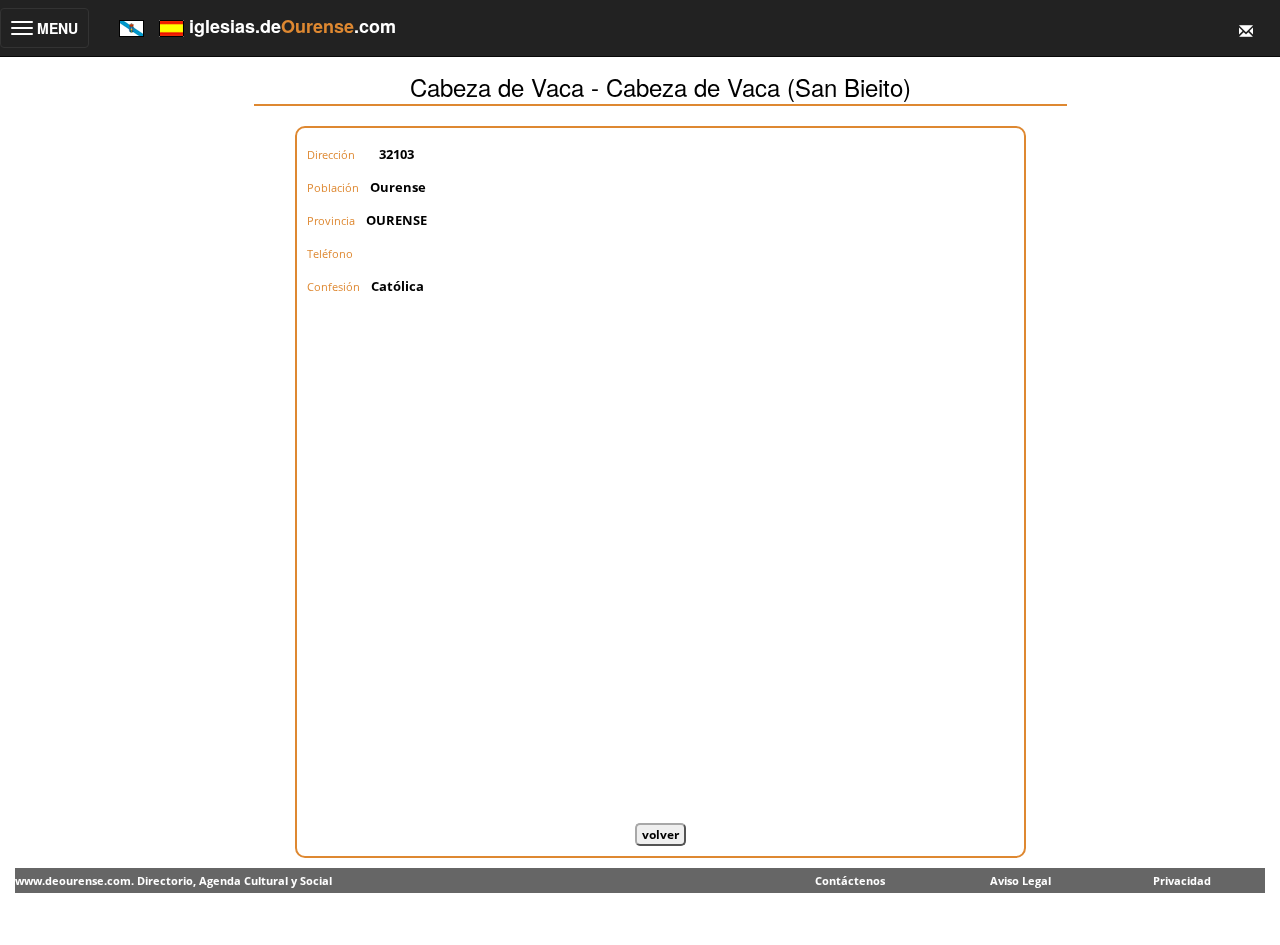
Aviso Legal (1020, 880)
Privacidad (1182, 880)
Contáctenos (850, 880)
